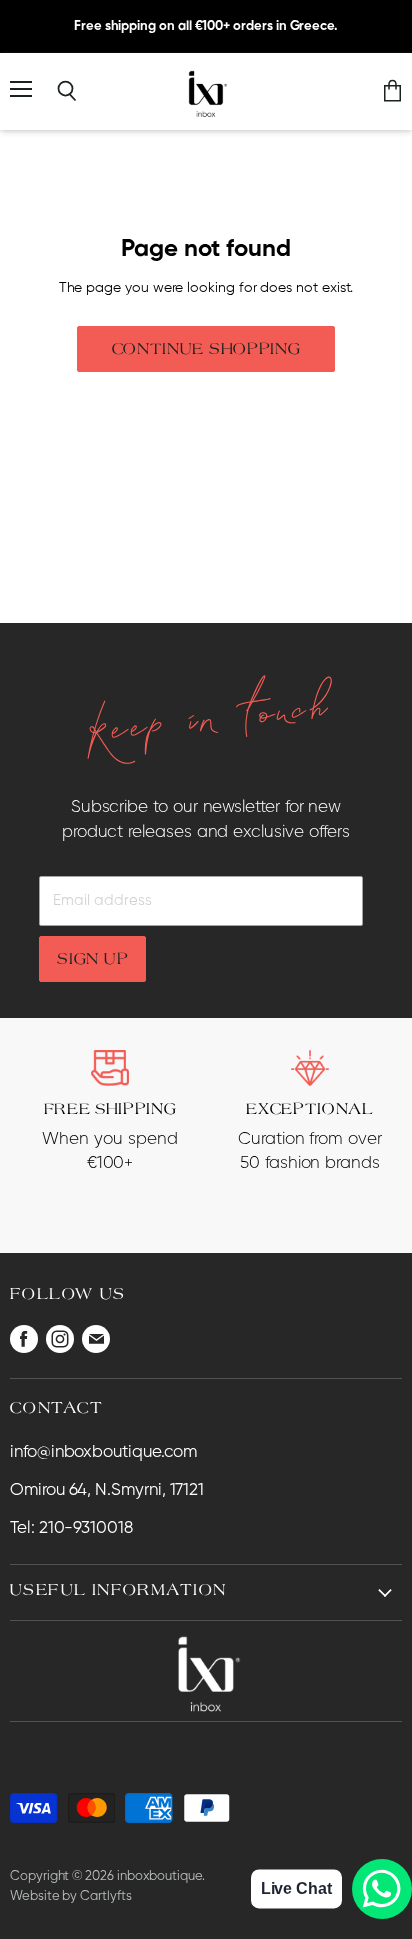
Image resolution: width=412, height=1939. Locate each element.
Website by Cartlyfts (71, 1896)
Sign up (92, 958)
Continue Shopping (206, 348)
